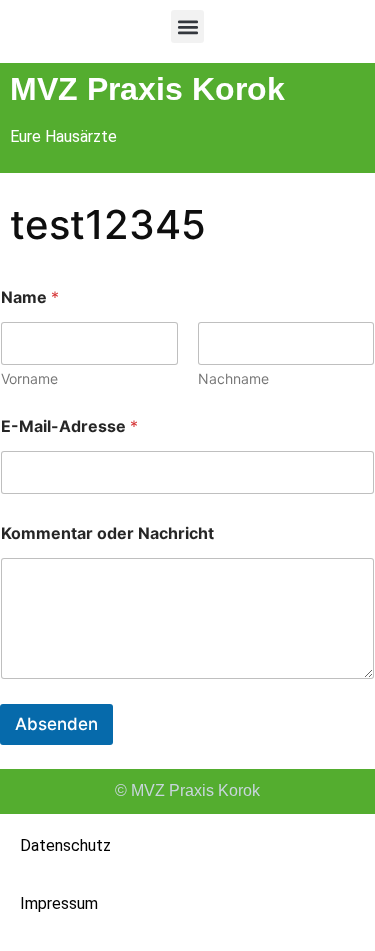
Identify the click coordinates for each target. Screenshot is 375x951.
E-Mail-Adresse (69, 426)
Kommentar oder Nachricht (107, 533)
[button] (187, 26)
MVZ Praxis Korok (147, 89)
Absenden (56, 724)
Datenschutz (65, 845)
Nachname (233, 378)
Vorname (29, 378)
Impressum (59, 903)
